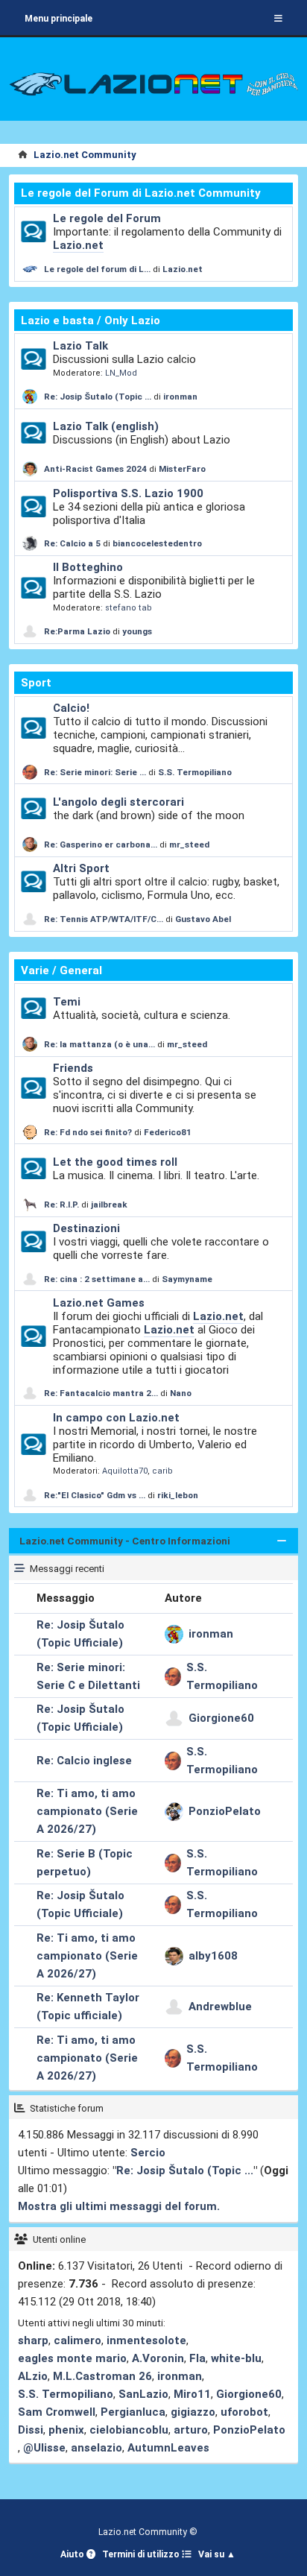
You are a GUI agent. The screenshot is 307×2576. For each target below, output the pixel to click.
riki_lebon (178, 1495)
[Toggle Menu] (278, 19)
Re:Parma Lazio (78, 631)
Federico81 (168, 1132)
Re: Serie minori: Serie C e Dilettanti (88, 1676)
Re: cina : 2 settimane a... (97, 1279)
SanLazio (143, 2394)
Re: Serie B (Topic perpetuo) (85, 1863)
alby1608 (213, 1956)
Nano (181, 1393)
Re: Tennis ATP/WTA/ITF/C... (104, 919)
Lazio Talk (80, 346)
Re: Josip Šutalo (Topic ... (98, 397)
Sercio (148, 2153)
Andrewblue (220, 2007)
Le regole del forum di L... (97, 269)
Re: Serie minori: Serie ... (95, 772)
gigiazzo (193, 2412)
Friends (73, 1068)
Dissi (31, 2430)
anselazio (96, 2448)
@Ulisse (44, 2448)
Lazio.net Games (99, 1303)
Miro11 (192, 2394)
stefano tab (129, 608)
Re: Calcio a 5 (72, 543)
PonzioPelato (225, 1811)
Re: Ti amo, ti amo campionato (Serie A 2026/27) (87, 1811)
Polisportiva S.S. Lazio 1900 (128, 493)
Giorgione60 (221, 1718)
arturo (191, 2430)
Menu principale (58, 19)
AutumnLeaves (168, 2448)
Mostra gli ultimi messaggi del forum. (119, 2206)
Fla (197, 2358)
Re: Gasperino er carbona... (101, 845)
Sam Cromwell (57, 2412)
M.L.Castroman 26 (102, 2376)
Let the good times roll (115, 1162)
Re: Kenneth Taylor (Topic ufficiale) (88, 2007)
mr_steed (189, 845)
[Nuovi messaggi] (33, 232)
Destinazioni (86, 1228)
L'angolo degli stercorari (118, 802)
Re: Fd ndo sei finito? (89, 1132)
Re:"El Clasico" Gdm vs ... (95, 1495)
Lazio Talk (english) (106, 426)
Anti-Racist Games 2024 (95, 469)
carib (162, 1471)
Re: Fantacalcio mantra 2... (101, 1393)
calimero (77, 2340)
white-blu (236, 2358)
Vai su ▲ (217, 2554)
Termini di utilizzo (142, 2554)
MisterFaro (182, 469)
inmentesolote (146, 2340)
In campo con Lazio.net (116, 1418)
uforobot (244, 2412)
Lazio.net (78, 245)
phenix (66, 2430)
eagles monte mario (72, 2358)
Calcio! (71, 708)
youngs (137, 631)
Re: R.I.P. (63, 1205)
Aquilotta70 (125, 1471)
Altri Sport (81, 868)
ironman (180, 397)
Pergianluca (133, 2412)
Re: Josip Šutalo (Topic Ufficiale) (80, 1634)
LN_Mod (121, 373)
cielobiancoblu (129, 2430)
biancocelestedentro (157, 543)
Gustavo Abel (203, 919)
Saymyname (187, 1279)
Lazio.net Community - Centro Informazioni (125, 1541)
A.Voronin (158, 2358)
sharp (33, 2340)
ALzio (33, 2376)
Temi (67, 1002)
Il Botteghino (88, 567)
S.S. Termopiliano (195, 772)
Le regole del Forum (107, 218)
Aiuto (73, 2554)
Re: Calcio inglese (84, 1761)
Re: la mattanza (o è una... (99, 1044)
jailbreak (109, 1205)
